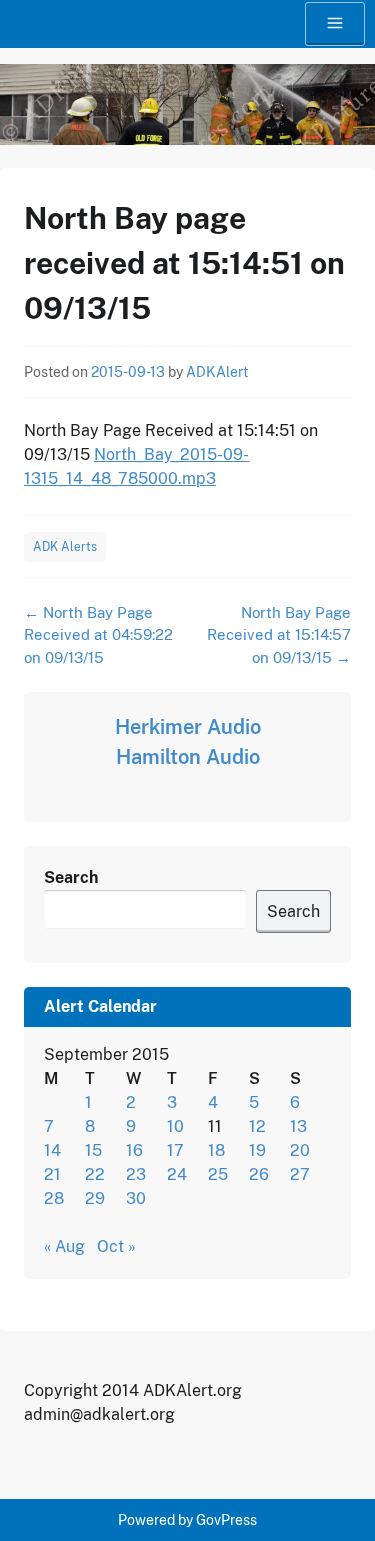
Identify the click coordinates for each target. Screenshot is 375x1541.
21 (52, 1174)
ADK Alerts (65, 547)
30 (136, 1198)
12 (257, 1126)
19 (257, 1150)
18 (216, 1150)
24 (177, 1174)
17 (175, 1150)
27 (300, 1174)
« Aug (64, 1246)
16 (134, 1150)
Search (71, 877)
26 (259, 1174)
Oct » (116, 1246)
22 (95, 1174)
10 (175, 1126)
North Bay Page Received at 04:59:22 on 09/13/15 (98, 635)
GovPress (226, 1520)
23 (136, 1174)
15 (93, 1150)
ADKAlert (217, 372)
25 (218, 1174)
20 (300, 1150)
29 (95, 1198)
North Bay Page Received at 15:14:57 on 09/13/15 (279, 635)
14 (52, 1150)
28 (54, 1198)
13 (298, 1126)
